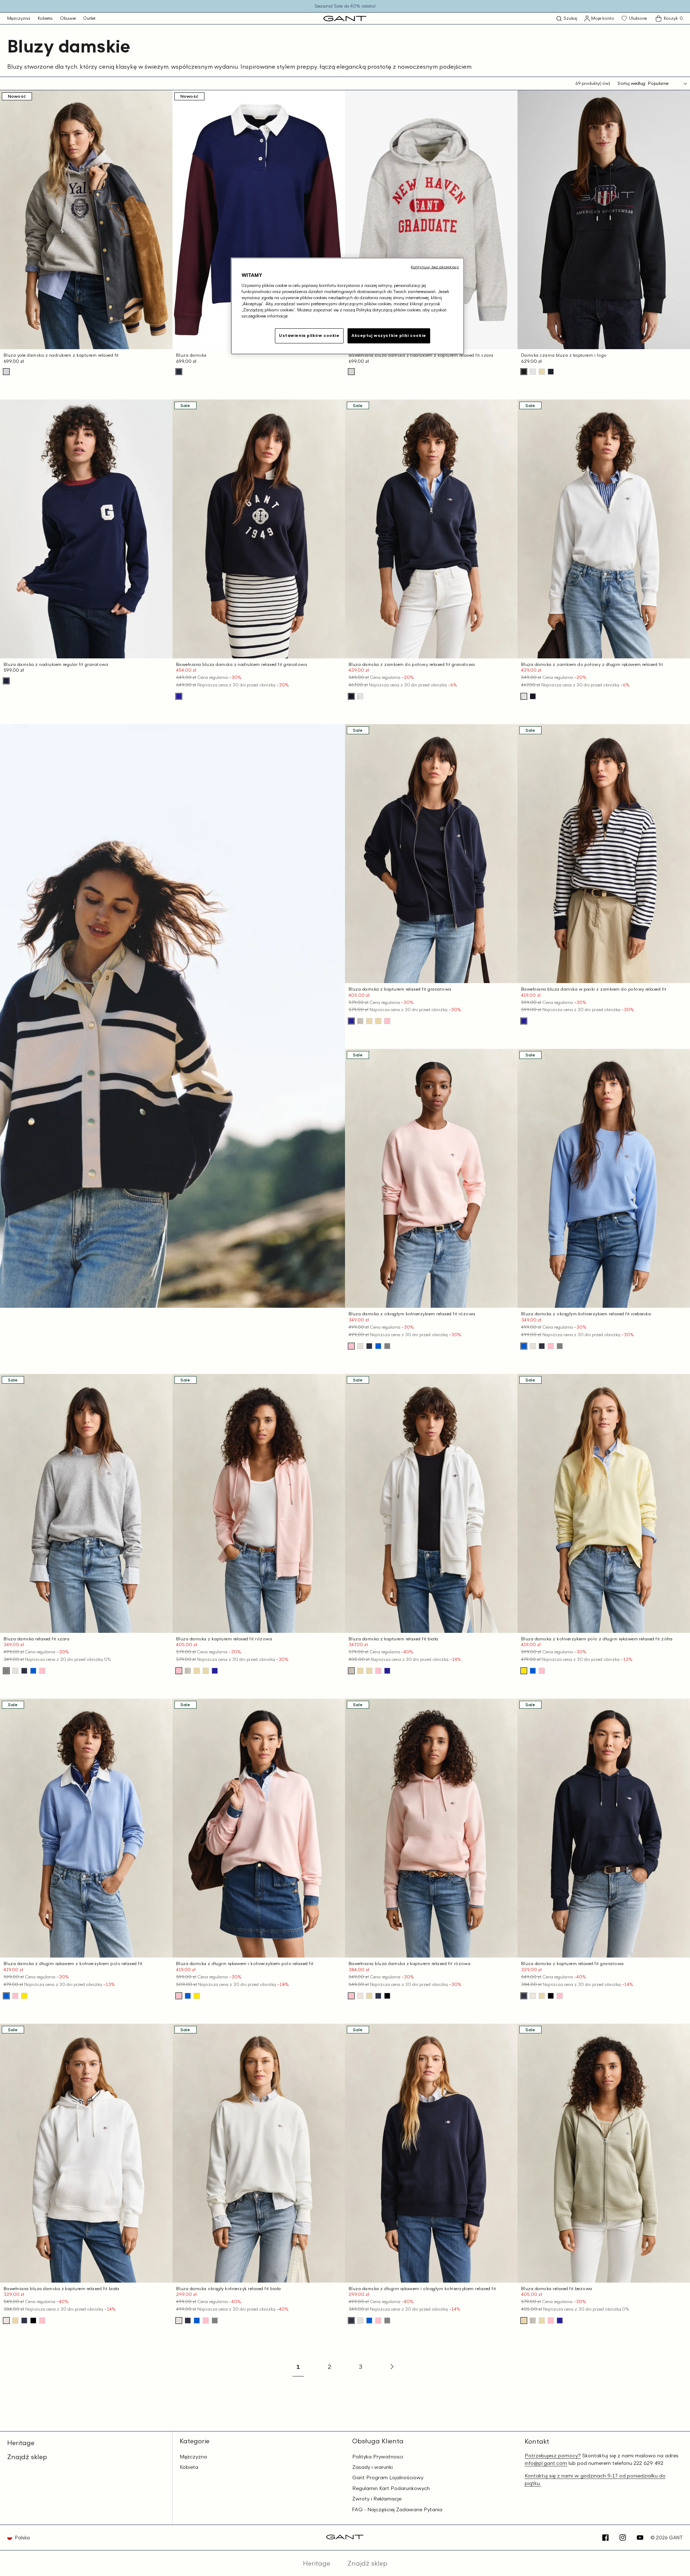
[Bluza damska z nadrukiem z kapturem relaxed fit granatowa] (551, 372)
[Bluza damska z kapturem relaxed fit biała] (360, 1021)
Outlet (89, 18)
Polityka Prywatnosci (378, 2457)
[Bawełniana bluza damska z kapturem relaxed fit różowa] (351, 1996)
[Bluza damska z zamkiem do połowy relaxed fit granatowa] (351, 696)
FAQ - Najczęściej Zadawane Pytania (397, 2509)
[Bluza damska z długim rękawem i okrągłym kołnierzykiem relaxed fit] (369, 1346)
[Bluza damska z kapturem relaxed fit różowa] (387, 1021)
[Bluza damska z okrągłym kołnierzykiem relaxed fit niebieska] (378, 1346)
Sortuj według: (632, 83)
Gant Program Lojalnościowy (388, 2477)
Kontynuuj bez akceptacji (435, 267)
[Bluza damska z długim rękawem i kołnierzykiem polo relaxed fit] (542, 1671)
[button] (567, 19)
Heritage (21, 2443)
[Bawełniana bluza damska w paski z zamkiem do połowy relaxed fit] (524, 1021)
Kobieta (45, 18)
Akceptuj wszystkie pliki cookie (389, 335)
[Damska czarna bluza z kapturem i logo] (524, 372)
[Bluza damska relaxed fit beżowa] (378, 1021)
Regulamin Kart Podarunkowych (391, 2488)
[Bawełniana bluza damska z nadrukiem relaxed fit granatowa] (179, 696)
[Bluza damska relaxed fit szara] (387, 1346)
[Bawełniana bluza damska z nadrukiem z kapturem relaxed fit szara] (351, 372)
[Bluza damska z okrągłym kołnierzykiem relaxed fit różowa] (351, 1346)
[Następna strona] (391, 2367)
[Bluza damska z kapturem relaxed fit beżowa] (542, 372)
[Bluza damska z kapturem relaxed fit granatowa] (351, 1021)
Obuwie (68, 18)
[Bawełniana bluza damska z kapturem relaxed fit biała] (360, 1996)
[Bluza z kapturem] (387, 1996)
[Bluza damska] (179, 372)
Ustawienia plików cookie (309, 335)
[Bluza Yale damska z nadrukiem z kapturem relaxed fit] (6, 372)
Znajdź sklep (27, 2457)
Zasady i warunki (372, 2467)
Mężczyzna (19, 18)
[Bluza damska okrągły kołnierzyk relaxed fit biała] (360, 1346)
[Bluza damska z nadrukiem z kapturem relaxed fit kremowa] (533, 372)
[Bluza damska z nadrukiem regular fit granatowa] (6, 681)
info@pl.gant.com (546, 2463)
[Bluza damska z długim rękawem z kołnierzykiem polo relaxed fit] (533, 1671)
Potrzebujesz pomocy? (553, 2455)
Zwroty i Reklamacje (377, 2499)
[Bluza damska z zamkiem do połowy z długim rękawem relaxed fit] (360, 696)
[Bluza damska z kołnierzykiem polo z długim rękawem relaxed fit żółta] (524, 1671)
